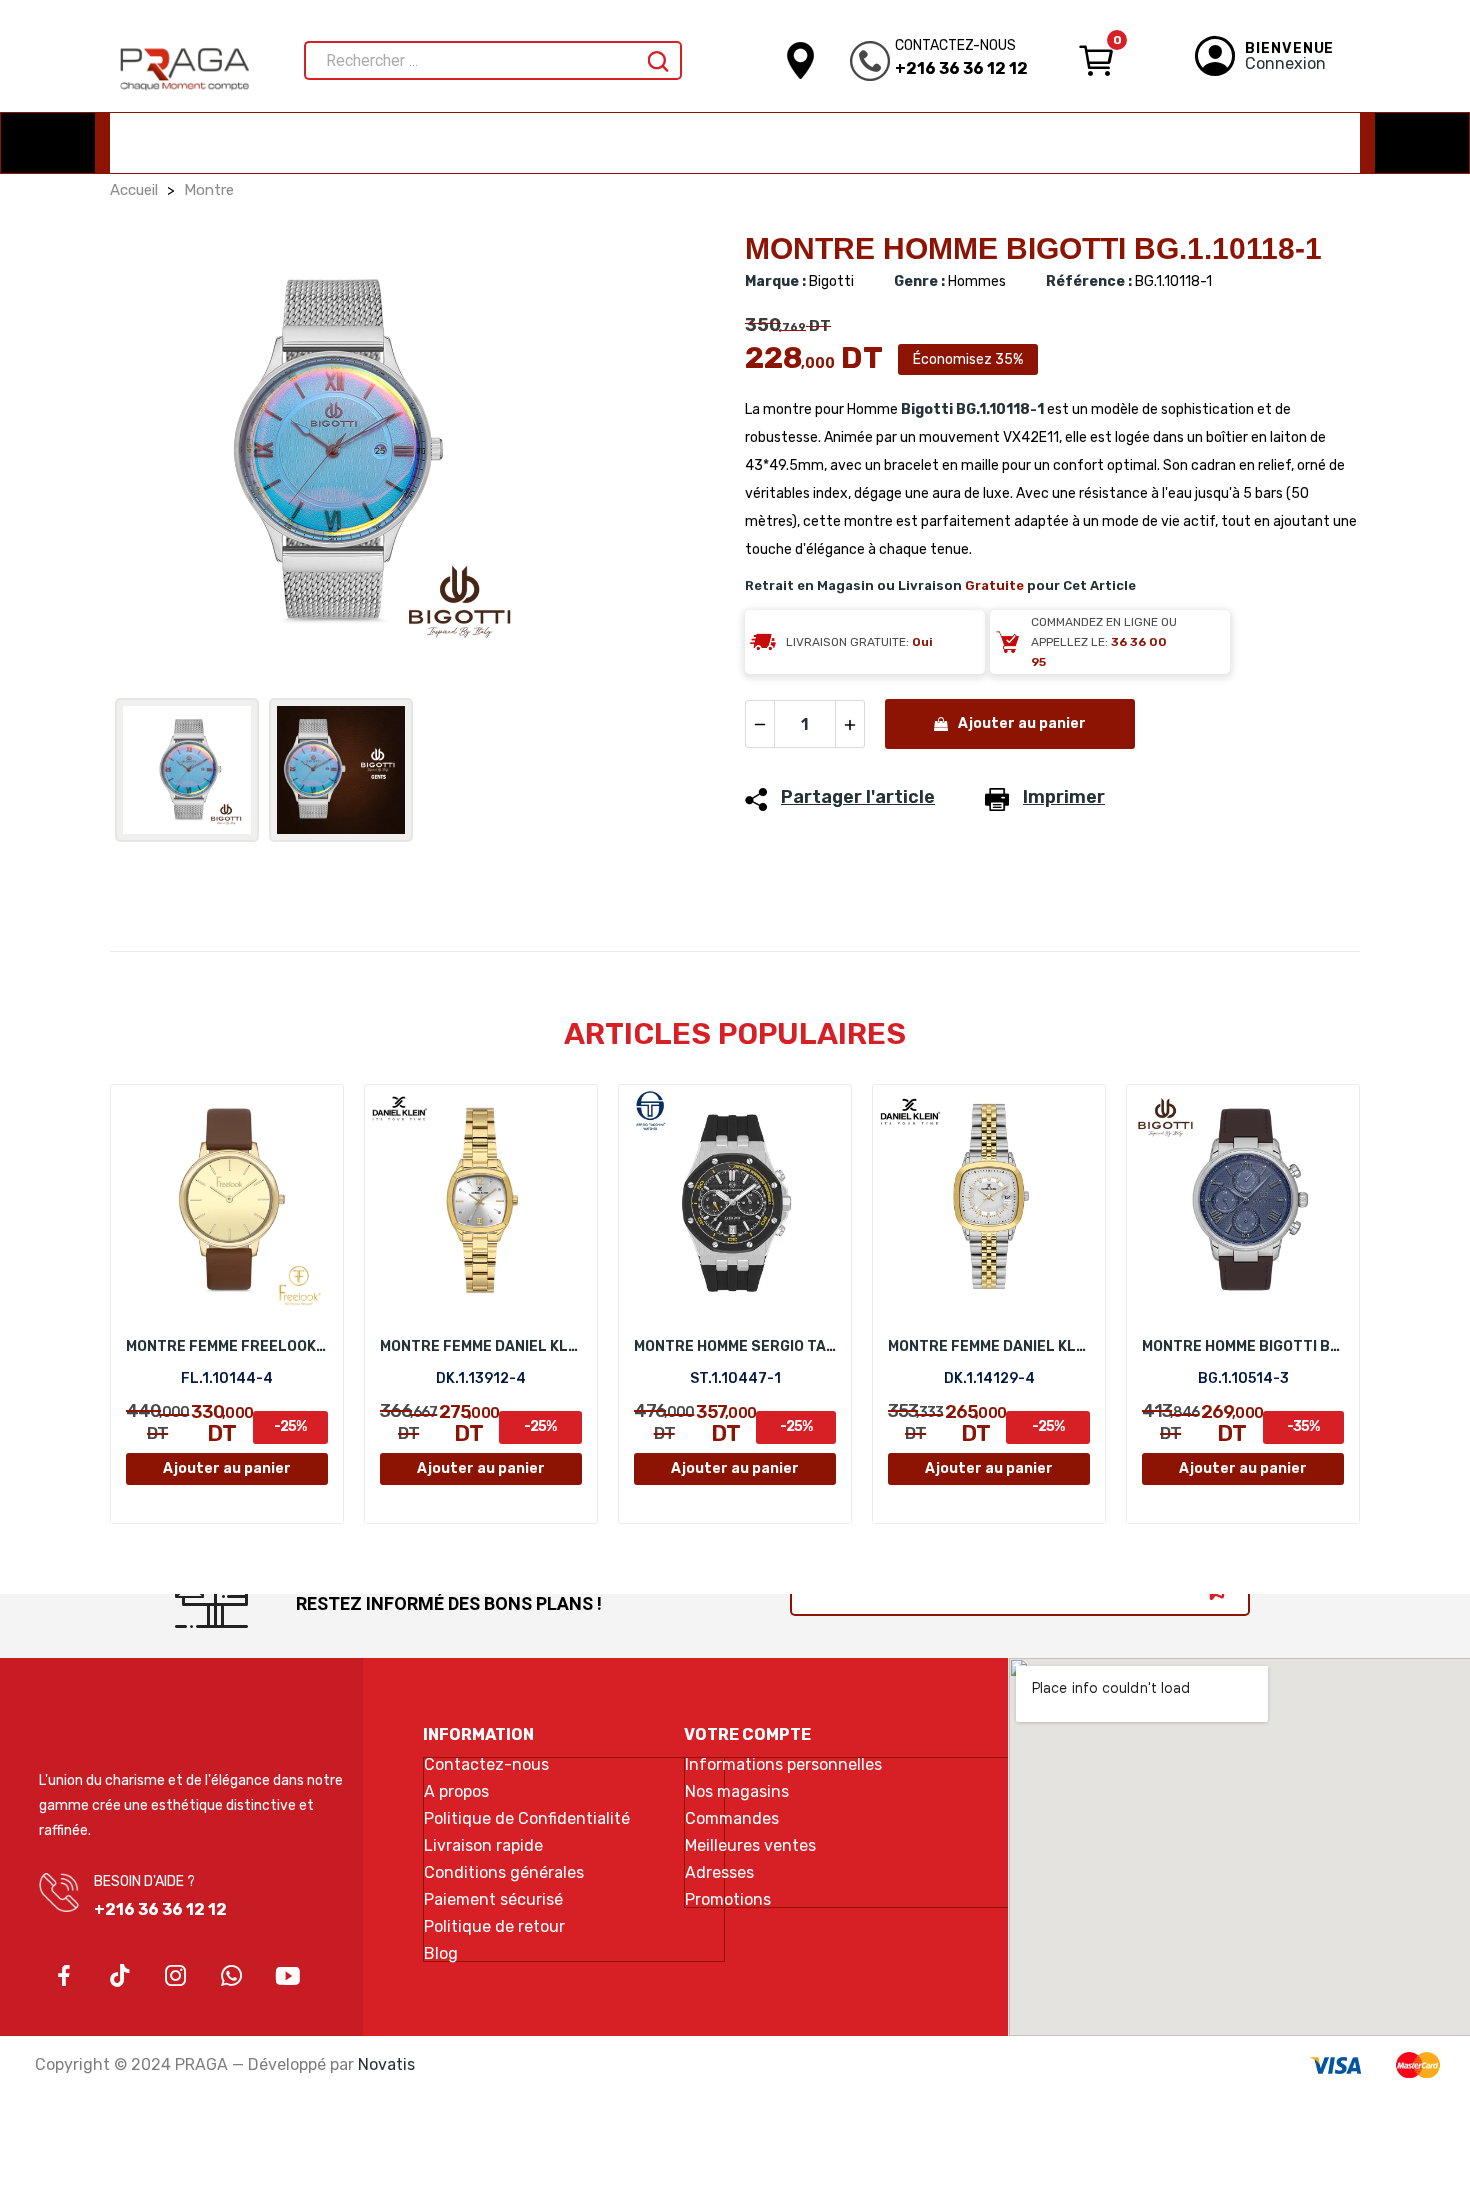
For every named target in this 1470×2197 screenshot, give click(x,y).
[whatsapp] (232, 1977)
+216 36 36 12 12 (961, 68)
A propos (456, 1792)
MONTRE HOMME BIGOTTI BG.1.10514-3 (1243, 1346)
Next (678, 456)
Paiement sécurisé (493, 1900)
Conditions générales (504, 1873)
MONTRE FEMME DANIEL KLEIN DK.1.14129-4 (989, 1346)
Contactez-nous (486, 1765)
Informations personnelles (783, 1765)
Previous (157, 456)
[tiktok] (120, 1977)
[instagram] (176, 1977)
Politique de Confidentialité (527, 1819)
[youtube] (288, 1977)
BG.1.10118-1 (1000, 409)
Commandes (732, 1819)
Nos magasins (737, 1792)
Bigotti (927, 409)
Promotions (728, 1900)
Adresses (719, 1873)
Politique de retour (494, 1927)
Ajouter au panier (1022, 723)
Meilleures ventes (750, 1846)
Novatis (386, 2064)
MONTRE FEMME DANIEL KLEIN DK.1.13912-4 (481, 1346)
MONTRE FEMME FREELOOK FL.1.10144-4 (227, 1346)
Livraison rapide (483, 1846)
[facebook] (64, 1977)
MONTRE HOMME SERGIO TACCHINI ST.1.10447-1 (735, 1346)
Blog (441, 1954)
